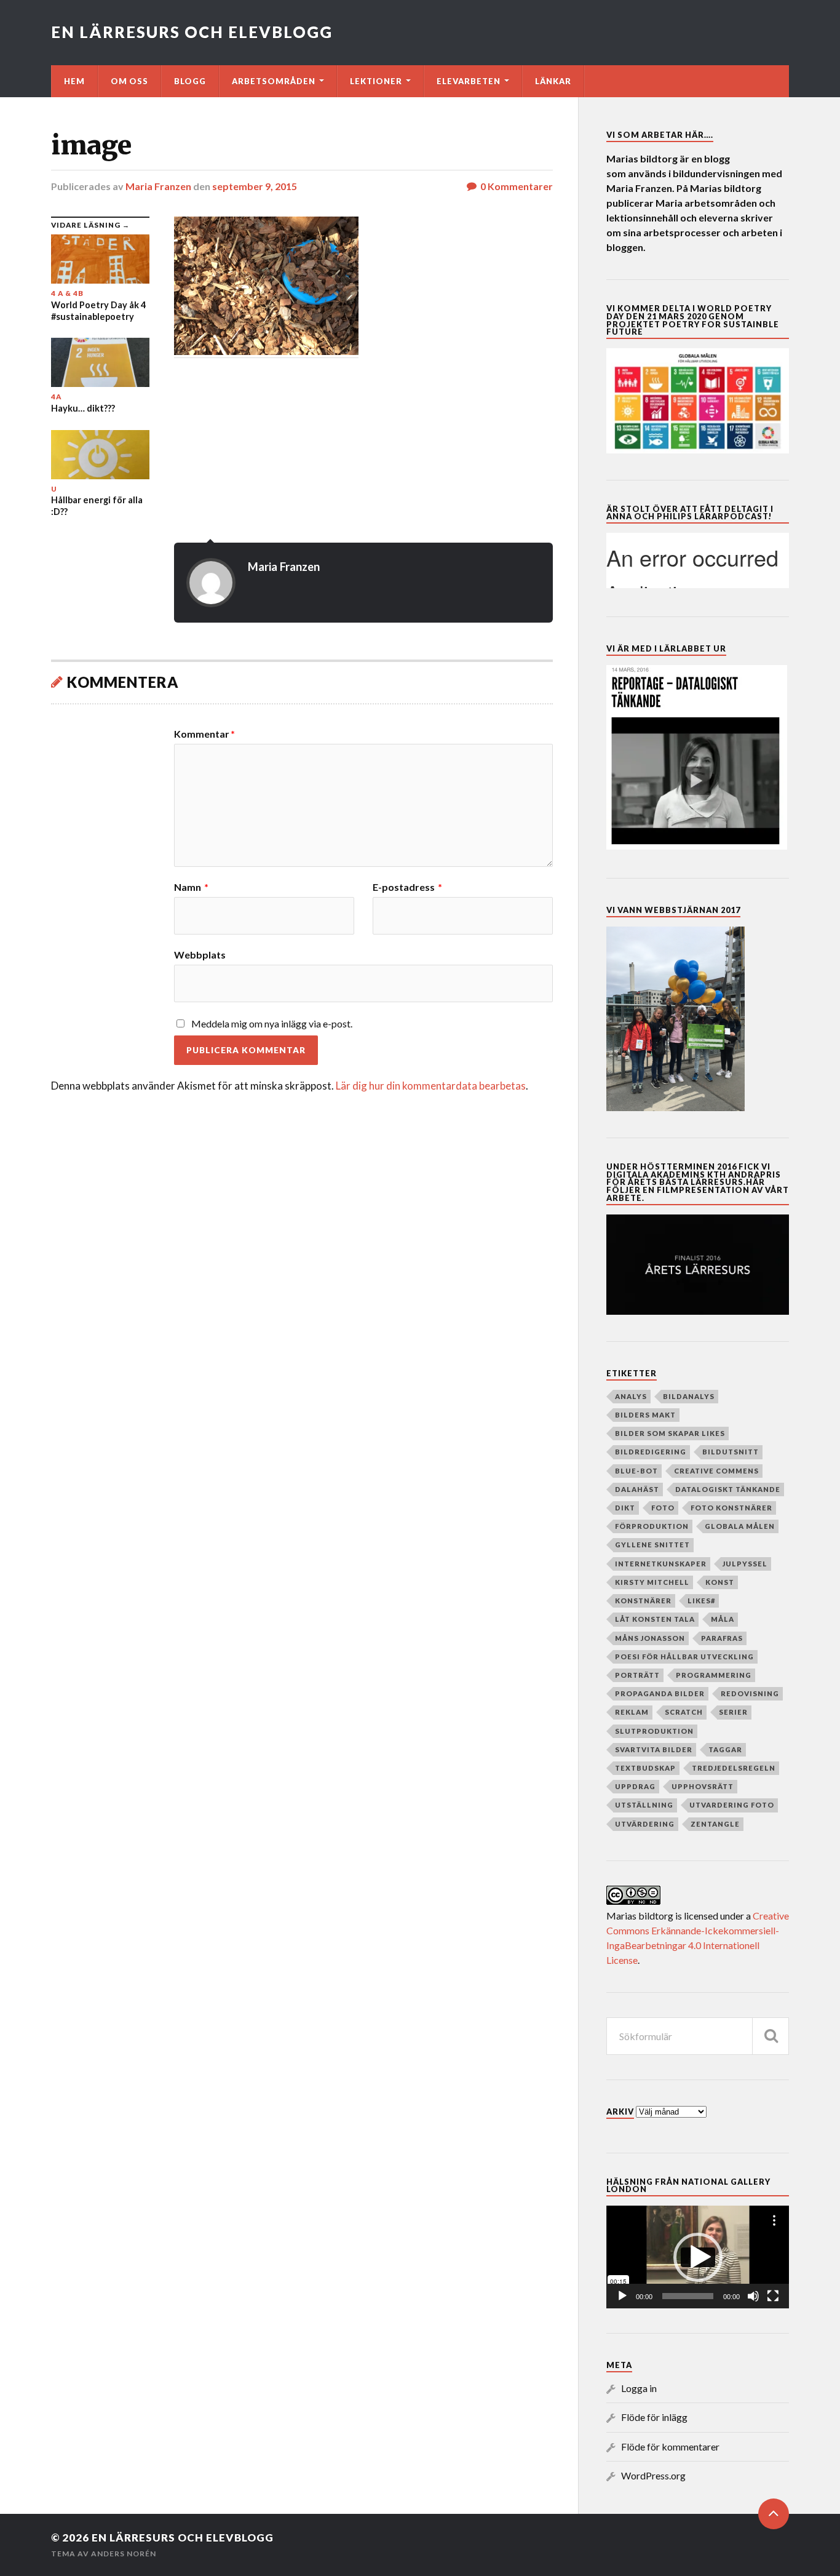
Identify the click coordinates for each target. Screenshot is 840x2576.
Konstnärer (643, 1601)
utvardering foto (732, 1805)
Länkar (553, 81)
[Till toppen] (774, 2514)
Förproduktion (652, 1526)
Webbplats (200, 954)
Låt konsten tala (655, 1619)
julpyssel (745, 1564)
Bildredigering (651, 1452)
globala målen (740, 1526)
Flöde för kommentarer (670, 2446)
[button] (698, 2257)
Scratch (684, 1712)
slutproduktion (654, 1731)
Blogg (190, 81)
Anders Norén (124, 2554)
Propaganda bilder (660, 1693)
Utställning (644, 1805)
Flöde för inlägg (654, 2417)
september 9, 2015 (255, 186)
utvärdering (645, 1824)
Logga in (639, 2388)
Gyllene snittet (652, 1545)
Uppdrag (635, 1786)
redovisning (750, 1693)
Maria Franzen (158, 186)
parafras (722, 1638)
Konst (720, 1582)
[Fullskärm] (773, 2296)
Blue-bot (636, 1471)
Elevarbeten (469, 81)
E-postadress (407, 887)
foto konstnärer (731, 1508)
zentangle (715, 1824)
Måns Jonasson (650, 1638)
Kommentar (204, 734)
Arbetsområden (274, 81)
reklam (632, 1712)
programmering (714, 1675)
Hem (74, 81)
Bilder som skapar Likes (670, 1433)
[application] (698, 2257)
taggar (725, 1749)
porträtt (637, 1675)
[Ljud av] (753, 2296)
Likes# (701, 1601)
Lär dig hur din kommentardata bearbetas (431, 1086)
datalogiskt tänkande (728, 1489)
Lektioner (376, 81)
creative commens (716, 1471)
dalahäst (637, 1489)
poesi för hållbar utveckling (684, 1657)
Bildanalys (689, 1396)
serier (733, 1712)
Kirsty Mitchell (652, 1582)
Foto (663, 1508)
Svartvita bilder (654, 1749)
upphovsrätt (703, 1786)
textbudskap (645, 1768)
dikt (625, 1508)
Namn (191, 887)
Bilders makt (645, 1415)
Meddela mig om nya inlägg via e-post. (272, 1023)
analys (631, 1396)
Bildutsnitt (731, 1452)
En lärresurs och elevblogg (192, 32)
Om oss (129, 81)
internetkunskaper (661, 1564)
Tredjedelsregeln (734, 1768)
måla (723, 1619)
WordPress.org (653, 2475)
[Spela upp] (622, 2296)
